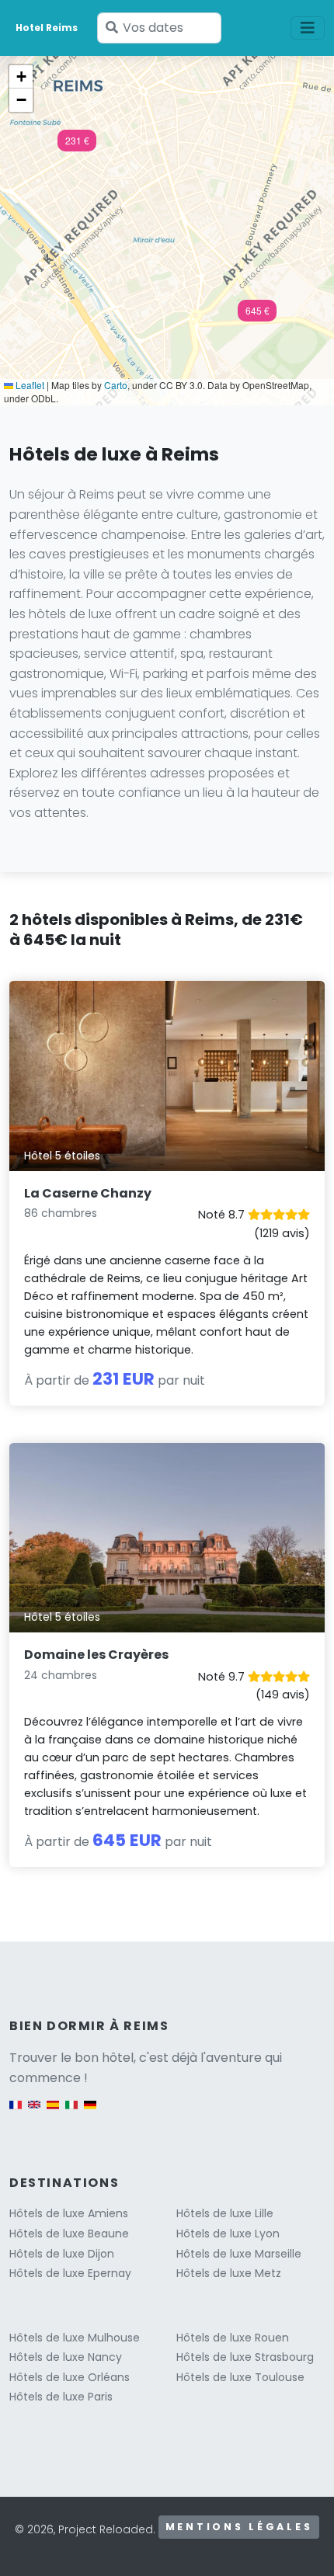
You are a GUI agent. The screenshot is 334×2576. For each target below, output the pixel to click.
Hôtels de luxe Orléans (70, 2377)
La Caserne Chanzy (88, 1193)
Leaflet (29, 385)
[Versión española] (53, 2112)
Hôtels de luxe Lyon (228, 2234)
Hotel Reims (47, 28)
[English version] (34, 2112)
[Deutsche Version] (90, 2112)
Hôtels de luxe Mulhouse (75, 2338)
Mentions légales (239, 2527)
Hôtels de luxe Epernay (70, 2273)
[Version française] (16, 2112)
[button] (77, 145)
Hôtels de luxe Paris (61, 2397)
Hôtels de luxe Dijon (62, 2254)
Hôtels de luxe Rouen (233, 2338)
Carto (116, 385)
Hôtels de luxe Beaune (69, 2234)
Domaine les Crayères (96, 1655)
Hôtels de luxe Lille (225, 2213)
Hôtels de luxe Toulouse (240, 2377)
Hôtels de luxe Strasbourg (245, 2357)
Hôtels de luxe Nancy (66, 2357)
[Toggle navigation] (308, 28)
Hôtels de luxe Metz (229, 2273)
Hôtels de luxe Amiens (69, 2213)
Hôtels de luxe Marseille (239, 2254)
